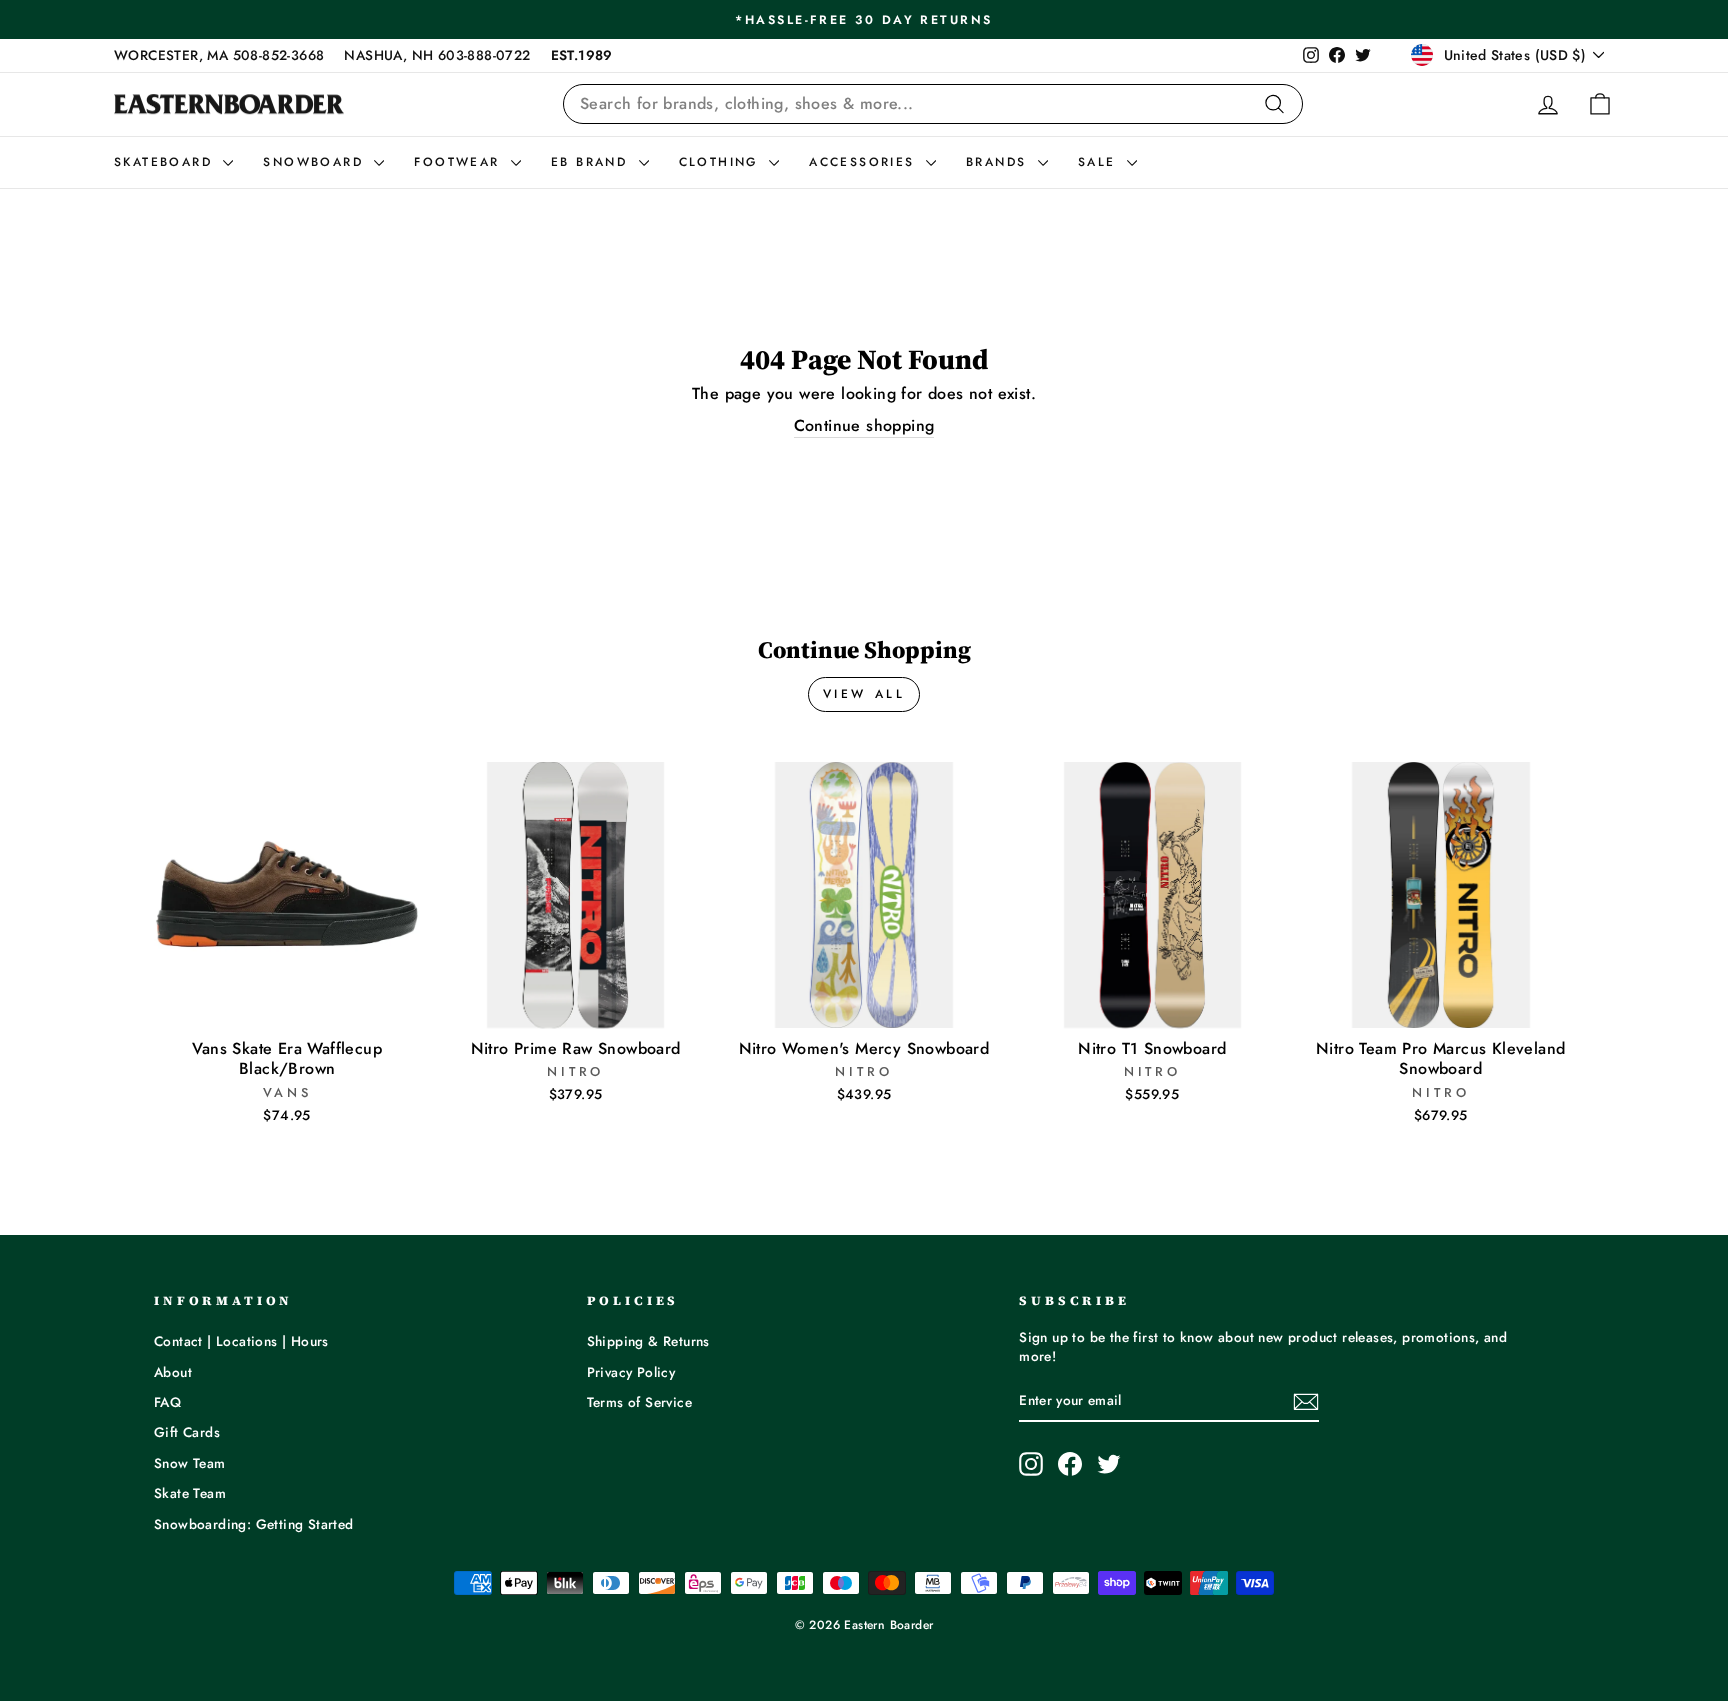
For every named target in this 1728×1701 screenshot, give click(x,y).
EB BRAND (592, 162)
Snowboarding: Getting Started (254, 1524)
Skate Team (190, 1493)
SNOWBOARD (316, 162)
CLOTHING (722, 162)
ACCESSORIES (865, 162)
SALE (1100, 162)
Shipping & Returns (648, 1341)
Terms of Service (639, 1402)
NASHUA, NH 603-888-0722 (437, 55)
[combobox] (933, 104)
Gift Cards (187, 1432)
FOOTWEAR (460, 162)
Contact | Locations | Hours (241, 1341)
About (173, 1372)
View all (864, 694)
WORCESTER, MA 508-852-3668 (219, 55)
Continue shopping (864, 426)
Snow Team (190, 1463)
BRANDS (999, 162)
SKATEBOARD (166, 162)
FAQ (167, 1402)
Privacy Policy (631, 1372)
